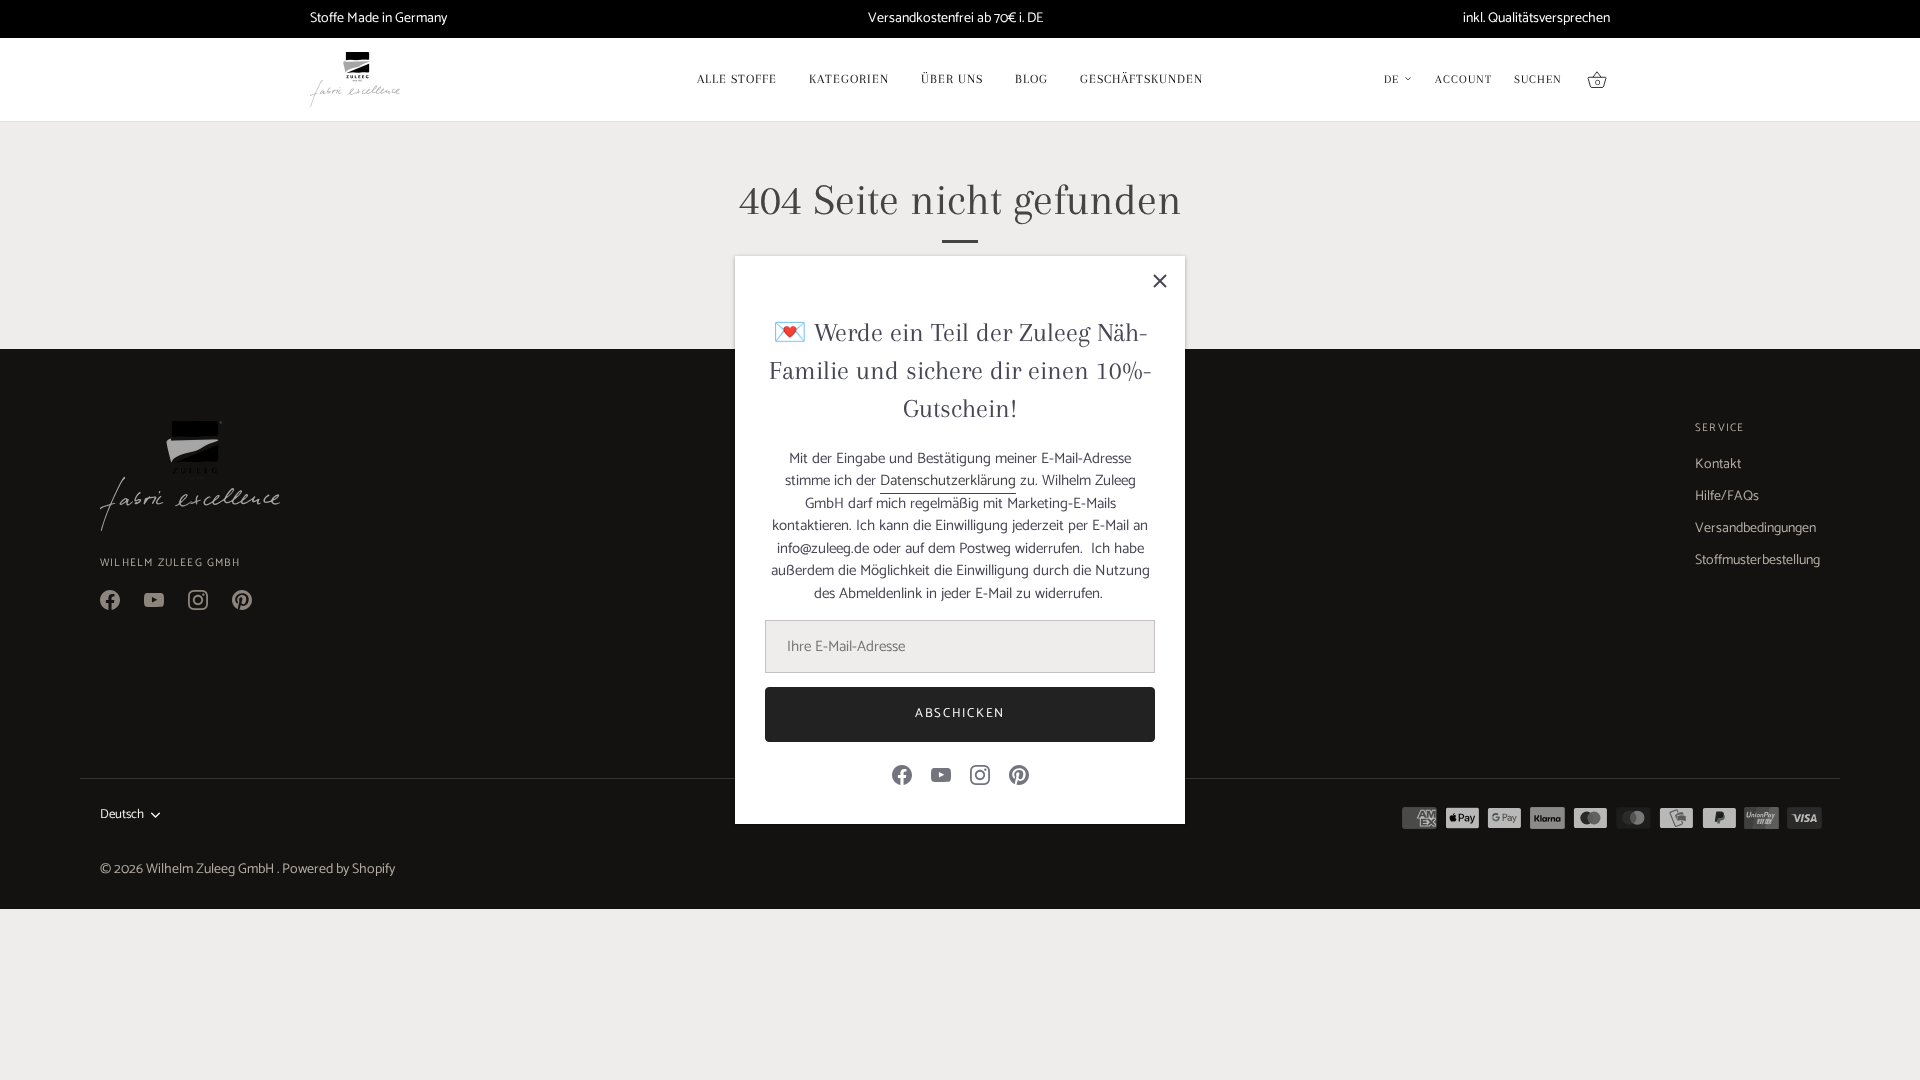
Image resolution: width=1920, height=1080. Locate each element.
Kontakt (1718, 464)
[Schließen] (1160, 281)
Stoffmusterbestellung (1757, 560)
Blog (1031, 79)
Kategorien (849, 79)
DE (1391, 80)
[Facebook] (902, 774)
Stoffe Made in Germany (378, 18)
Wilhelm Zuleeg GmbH (211, 869)
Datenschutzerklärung (948, 480)
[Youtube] (941, 774)
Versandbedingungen (1755, 528)
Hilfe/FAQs (1727, 496)
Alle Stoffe (737, 79)
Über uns (952, 79)
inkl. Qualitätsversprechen (1536, 18)
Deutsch (122, 815)
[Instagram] (980, 774)
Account (1463, 80)
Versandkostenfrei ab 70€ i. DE (955, 18)
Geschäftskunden (1141, 79)
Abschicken (960, 713)
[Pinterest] (1019, 774)
